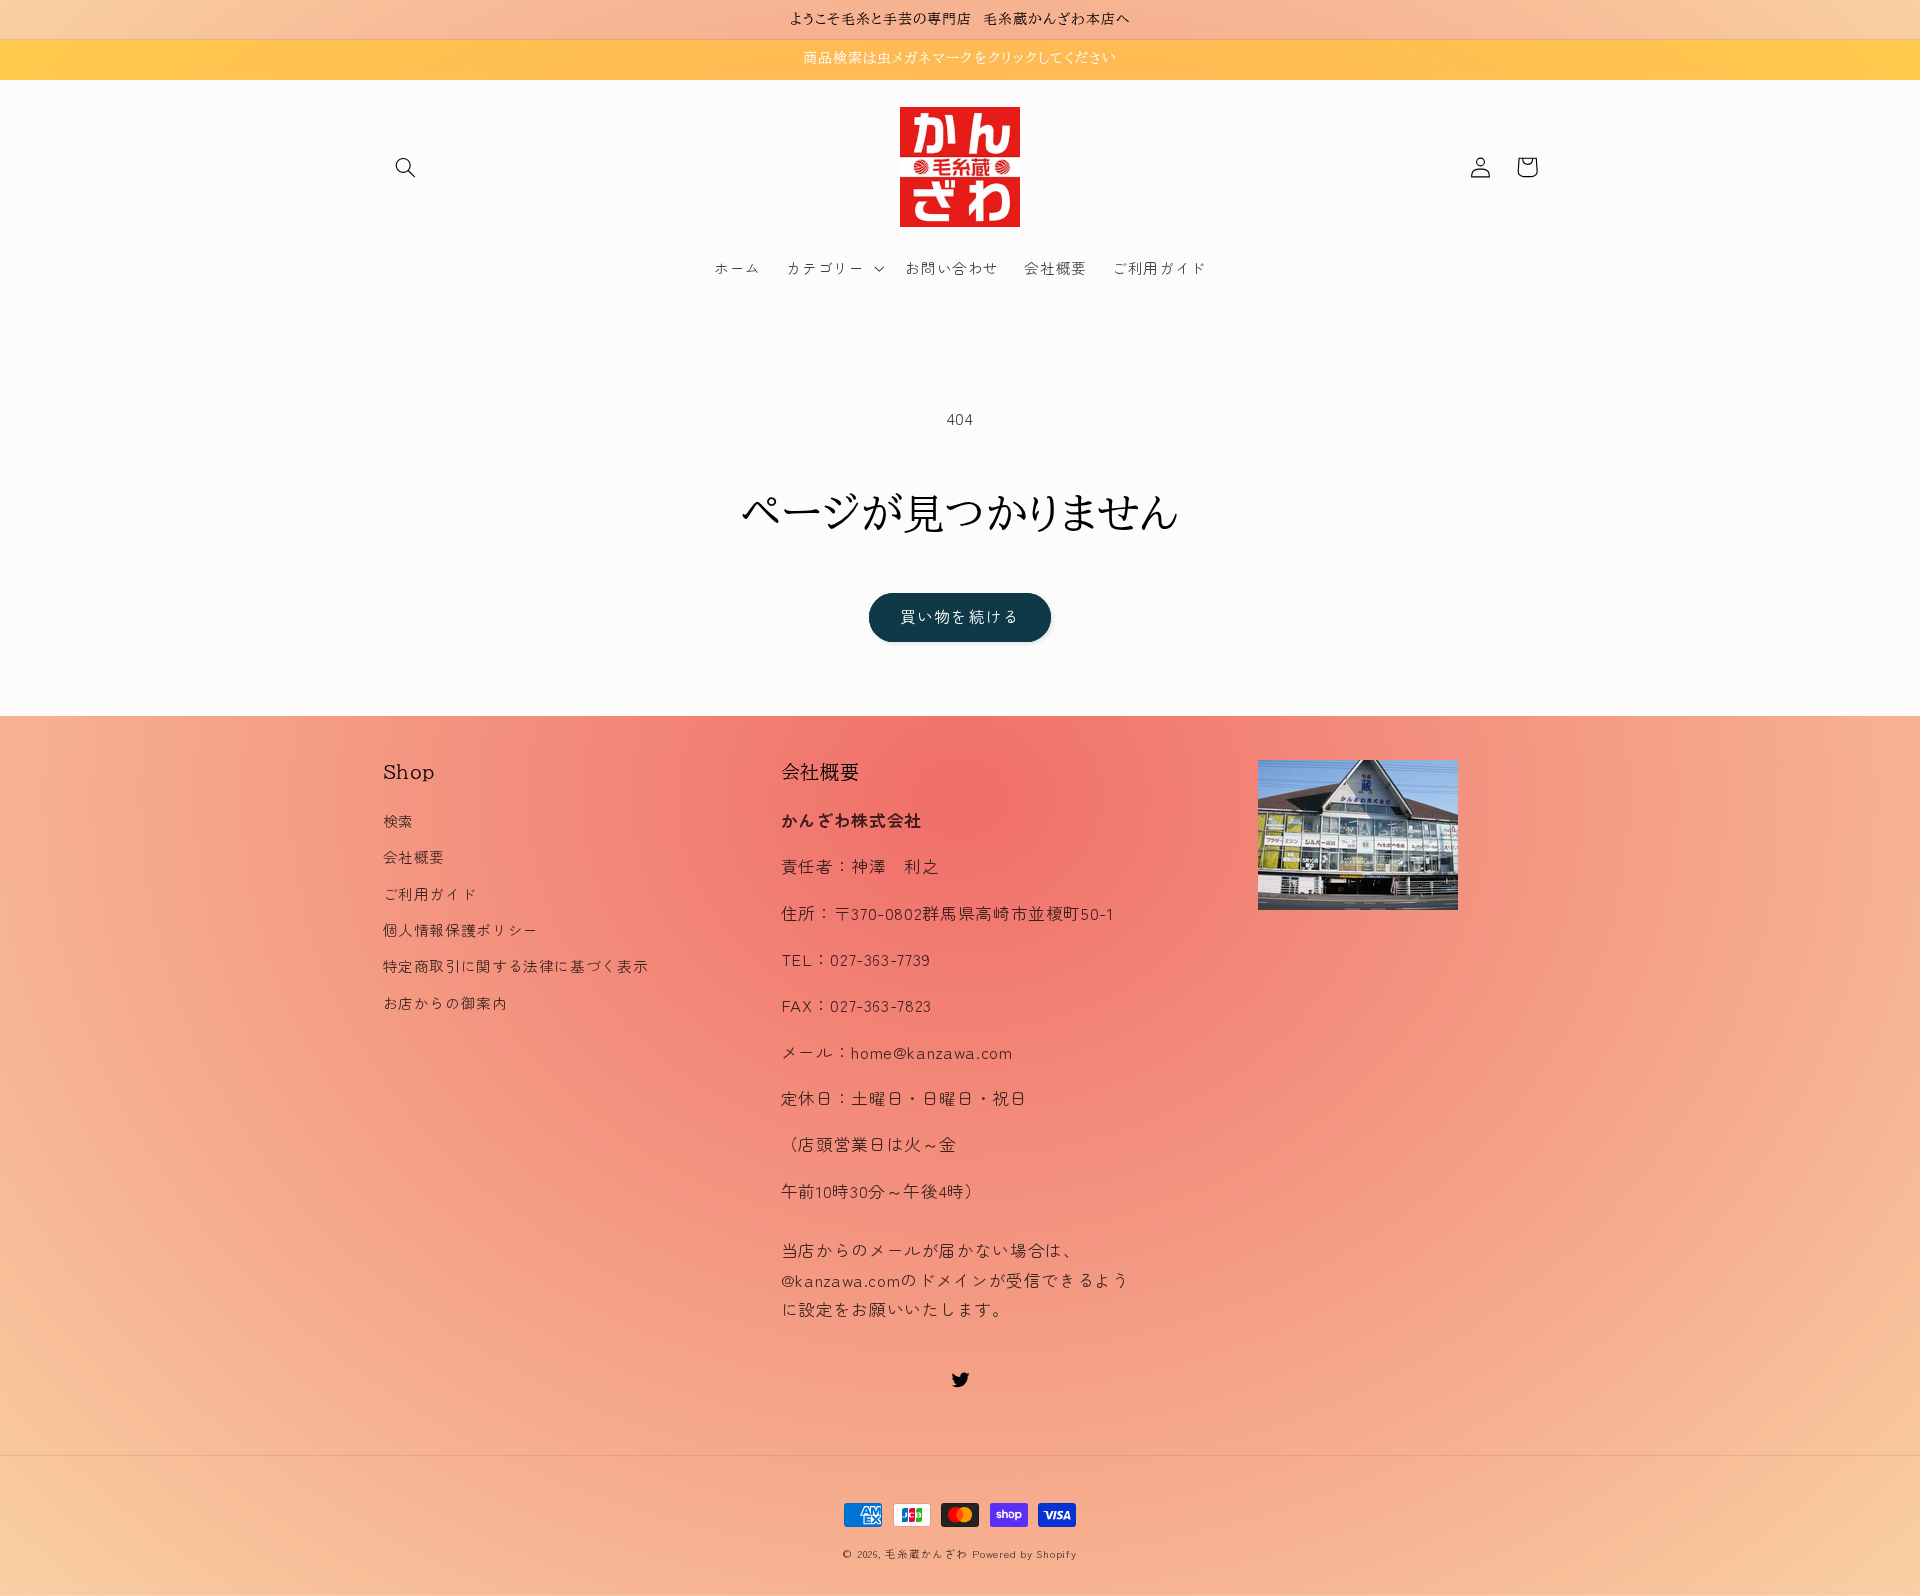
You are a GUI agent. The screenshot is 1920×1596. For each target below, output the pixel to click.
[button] (406, 167)
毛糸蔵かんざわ (926, 1553)
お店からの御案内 (445, 1002)
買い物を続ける (959, 616)
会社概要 (414, 856)
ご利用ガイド (430, 893)
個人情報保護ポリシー (461, 929)
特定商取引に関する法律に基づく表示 (516, 965)
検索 (398, 820)
